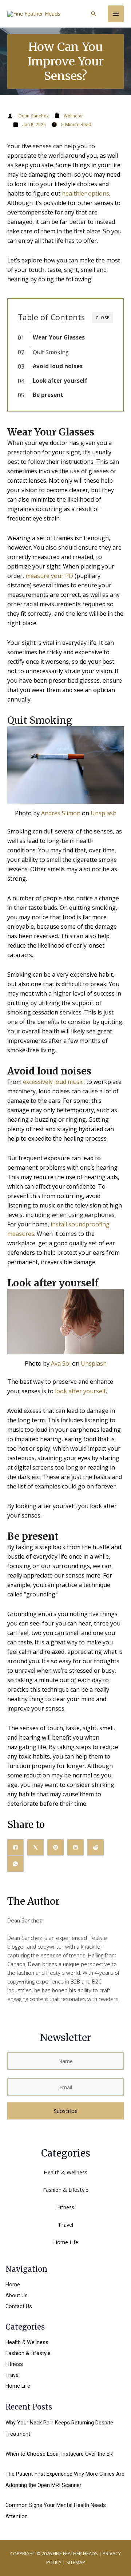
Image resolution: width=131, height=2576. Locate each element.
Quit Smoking (51, 352)
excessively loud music (53, 1082)
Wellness (73, 116)
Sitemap (76, 2562)
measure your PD (49, 576)
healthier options (86, 193)
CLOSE (103, 318)
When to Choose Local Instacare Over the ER (59, 2454)
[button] (94, 14)
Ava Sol (61, 1363)
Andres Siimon (61, 813)
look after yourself (80, 1391)
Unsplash (104, 813)
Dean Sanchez (34, 116)
